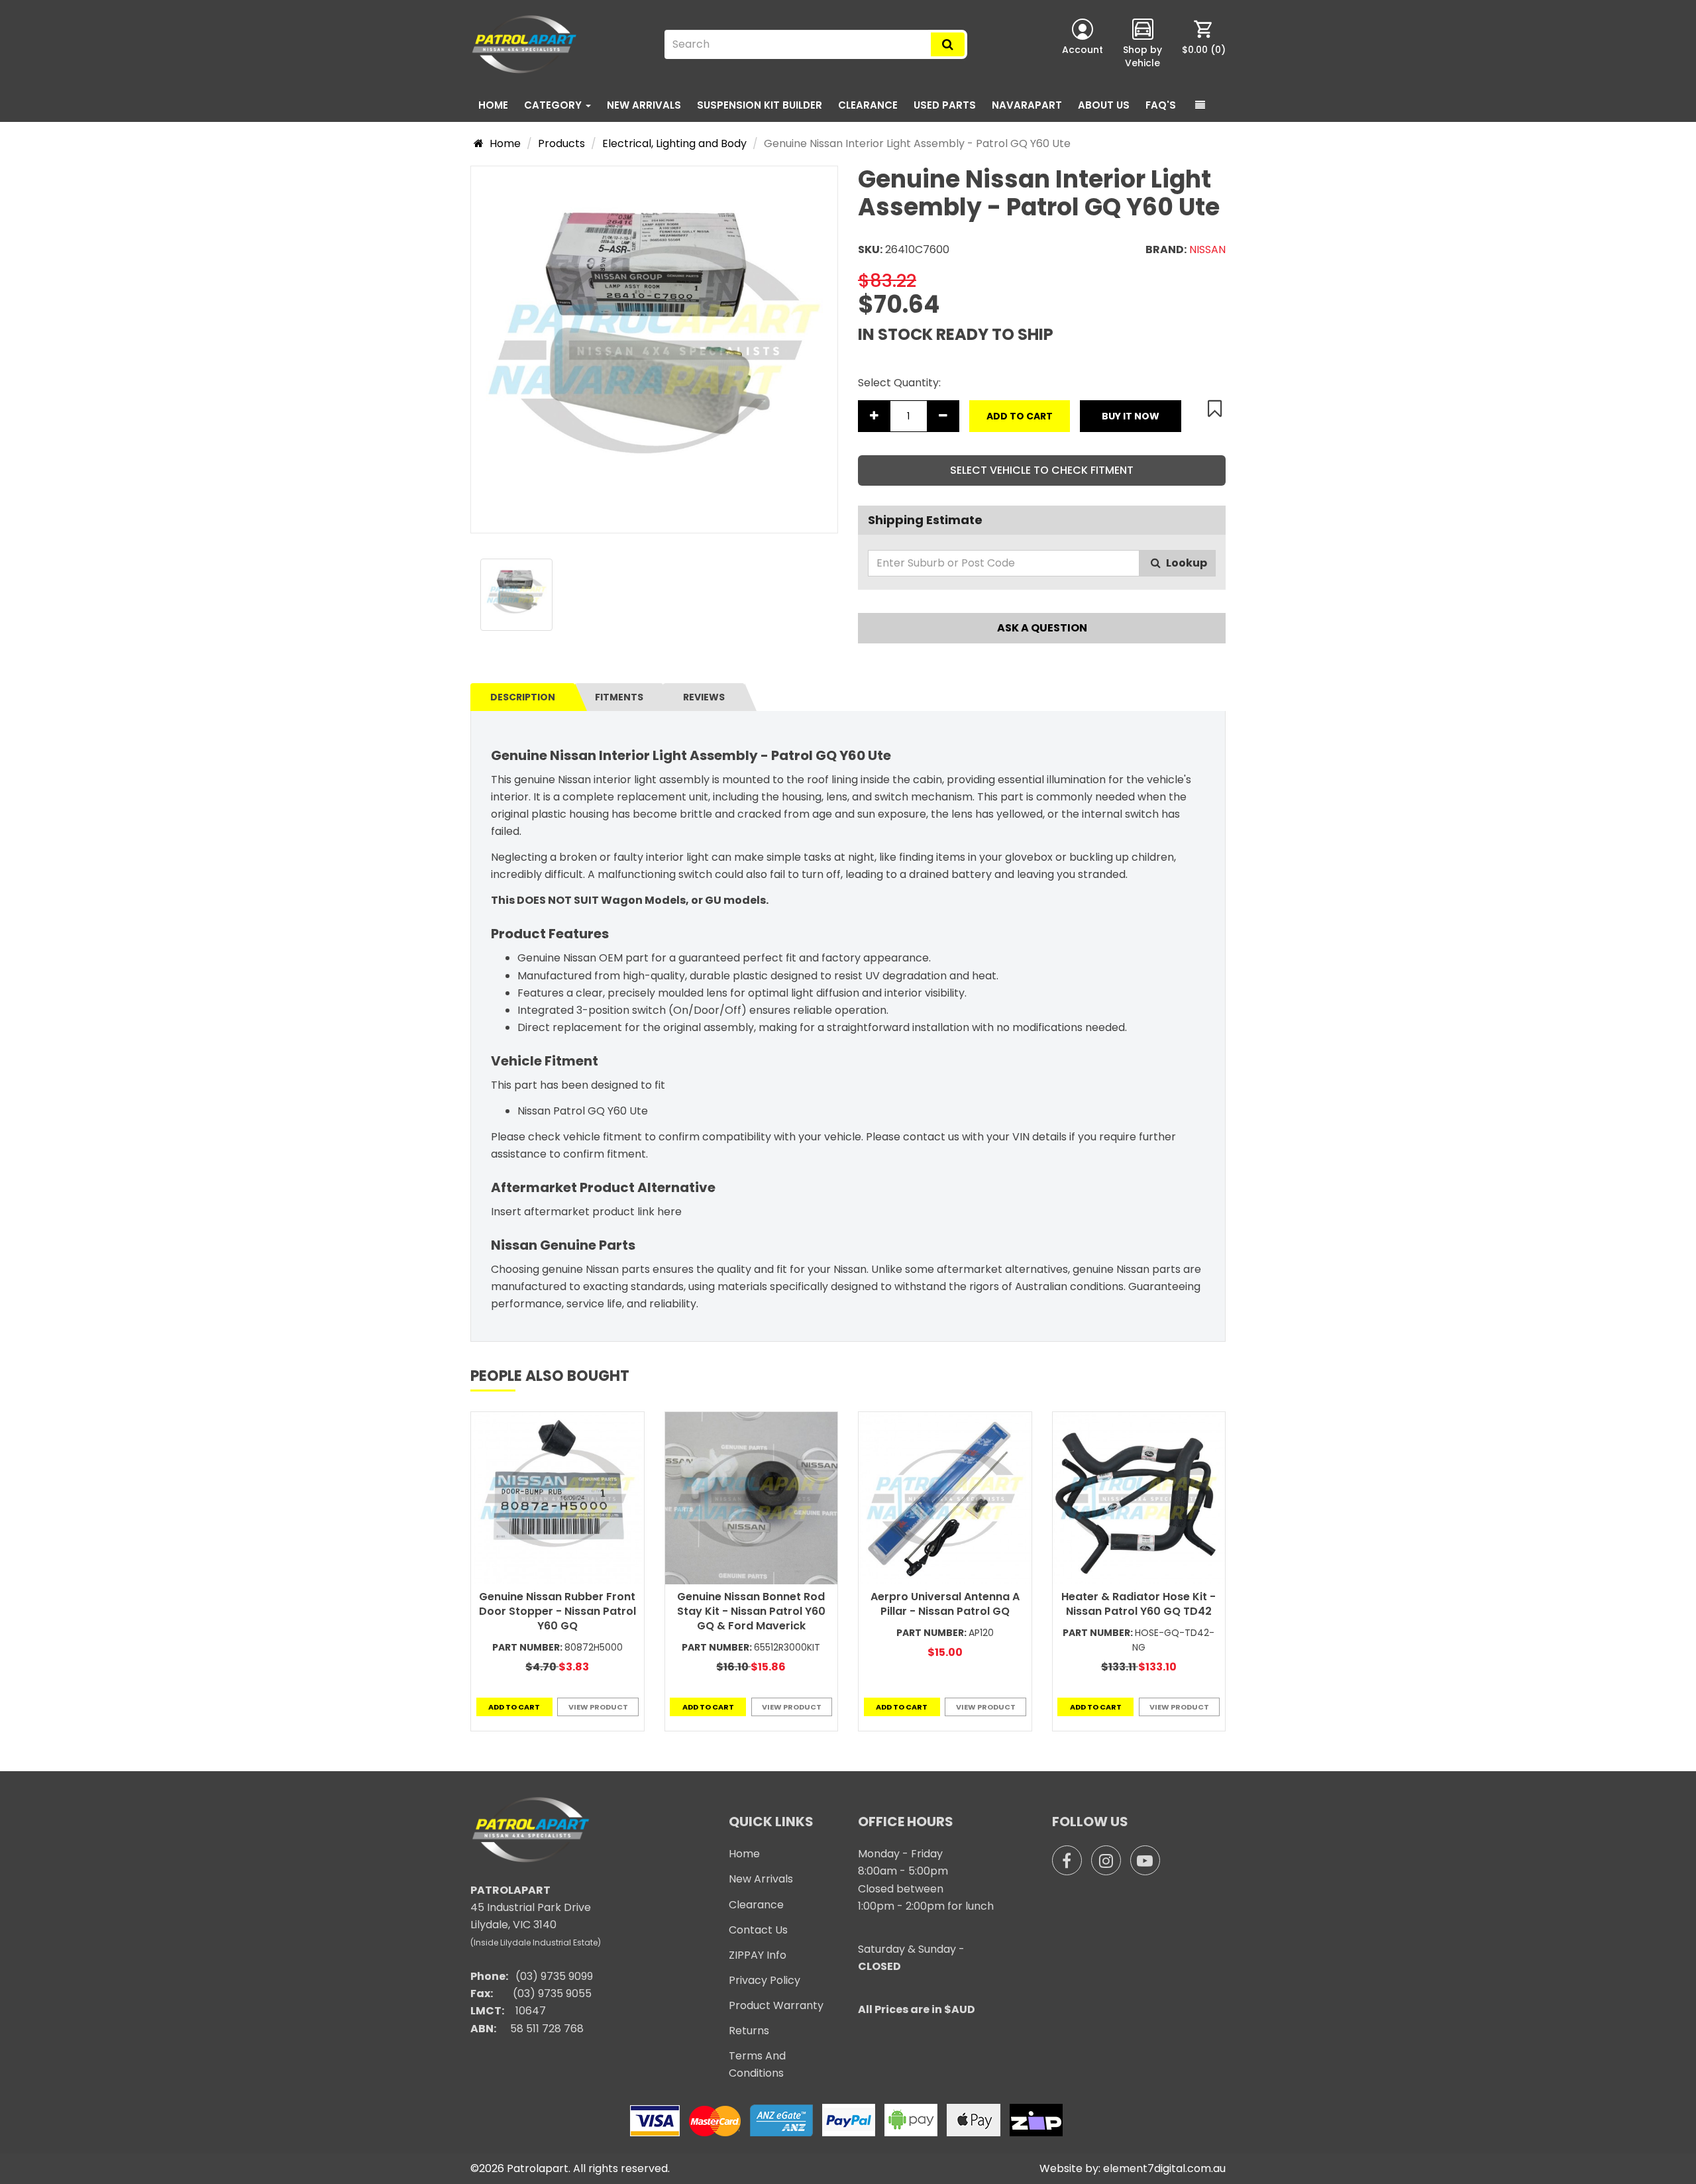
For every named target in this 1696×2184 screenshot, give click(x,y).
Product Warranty (776, 2005)
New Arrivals (644, 105)
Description (523, 697)
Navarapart (1027, 105)
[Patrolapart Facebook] (1067, 1860)
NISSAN (1207, 249)
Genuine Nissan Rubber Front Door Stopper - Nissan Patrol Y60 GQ (557, 1611)
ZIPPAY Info (758, 1955)
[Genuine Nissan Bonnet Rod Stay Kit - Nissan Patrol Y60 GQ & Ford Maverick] (752, 1499)
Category (554, 105)
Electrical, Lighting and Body (674, 143)
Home (493, 105)
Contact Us (758, 1930)
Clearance (868, 105)
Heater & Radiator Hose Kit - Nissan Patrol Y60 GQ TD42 (1139, 1604)
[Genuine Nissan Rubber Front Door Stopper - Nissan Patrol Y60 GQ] (557, 1499)
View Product (598, 1707)
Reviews (704, 697)
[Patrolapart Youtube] (1145, 1860)
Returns (749, 2031)
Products (561, 143)
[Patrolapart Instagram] (1106, 1860)
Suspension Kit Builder (760, 105)
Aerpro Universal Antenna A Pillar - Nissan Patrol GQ (945, 1604)
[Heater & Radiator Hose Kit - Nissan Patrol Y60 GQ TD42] (1139, 1499)
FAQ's (1161, 105)
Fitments (619, 697)
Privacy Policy (765, 1980)
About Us (1104, 105)
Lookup (1186, 563)
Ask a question (1042, 628)
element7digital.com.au (1164, 2168)
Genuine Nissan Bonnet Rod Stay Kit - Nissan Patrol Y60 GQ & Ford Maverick (751, 1611)
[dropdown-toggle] (1200, 105)
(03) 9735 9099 (554, 1976)
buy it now (1131, 416)
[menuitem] (1204, 44)
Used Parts (945, 105)
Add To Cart (1020, 416)
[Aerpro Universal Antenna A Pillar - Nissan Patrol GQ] (945, 1499)
